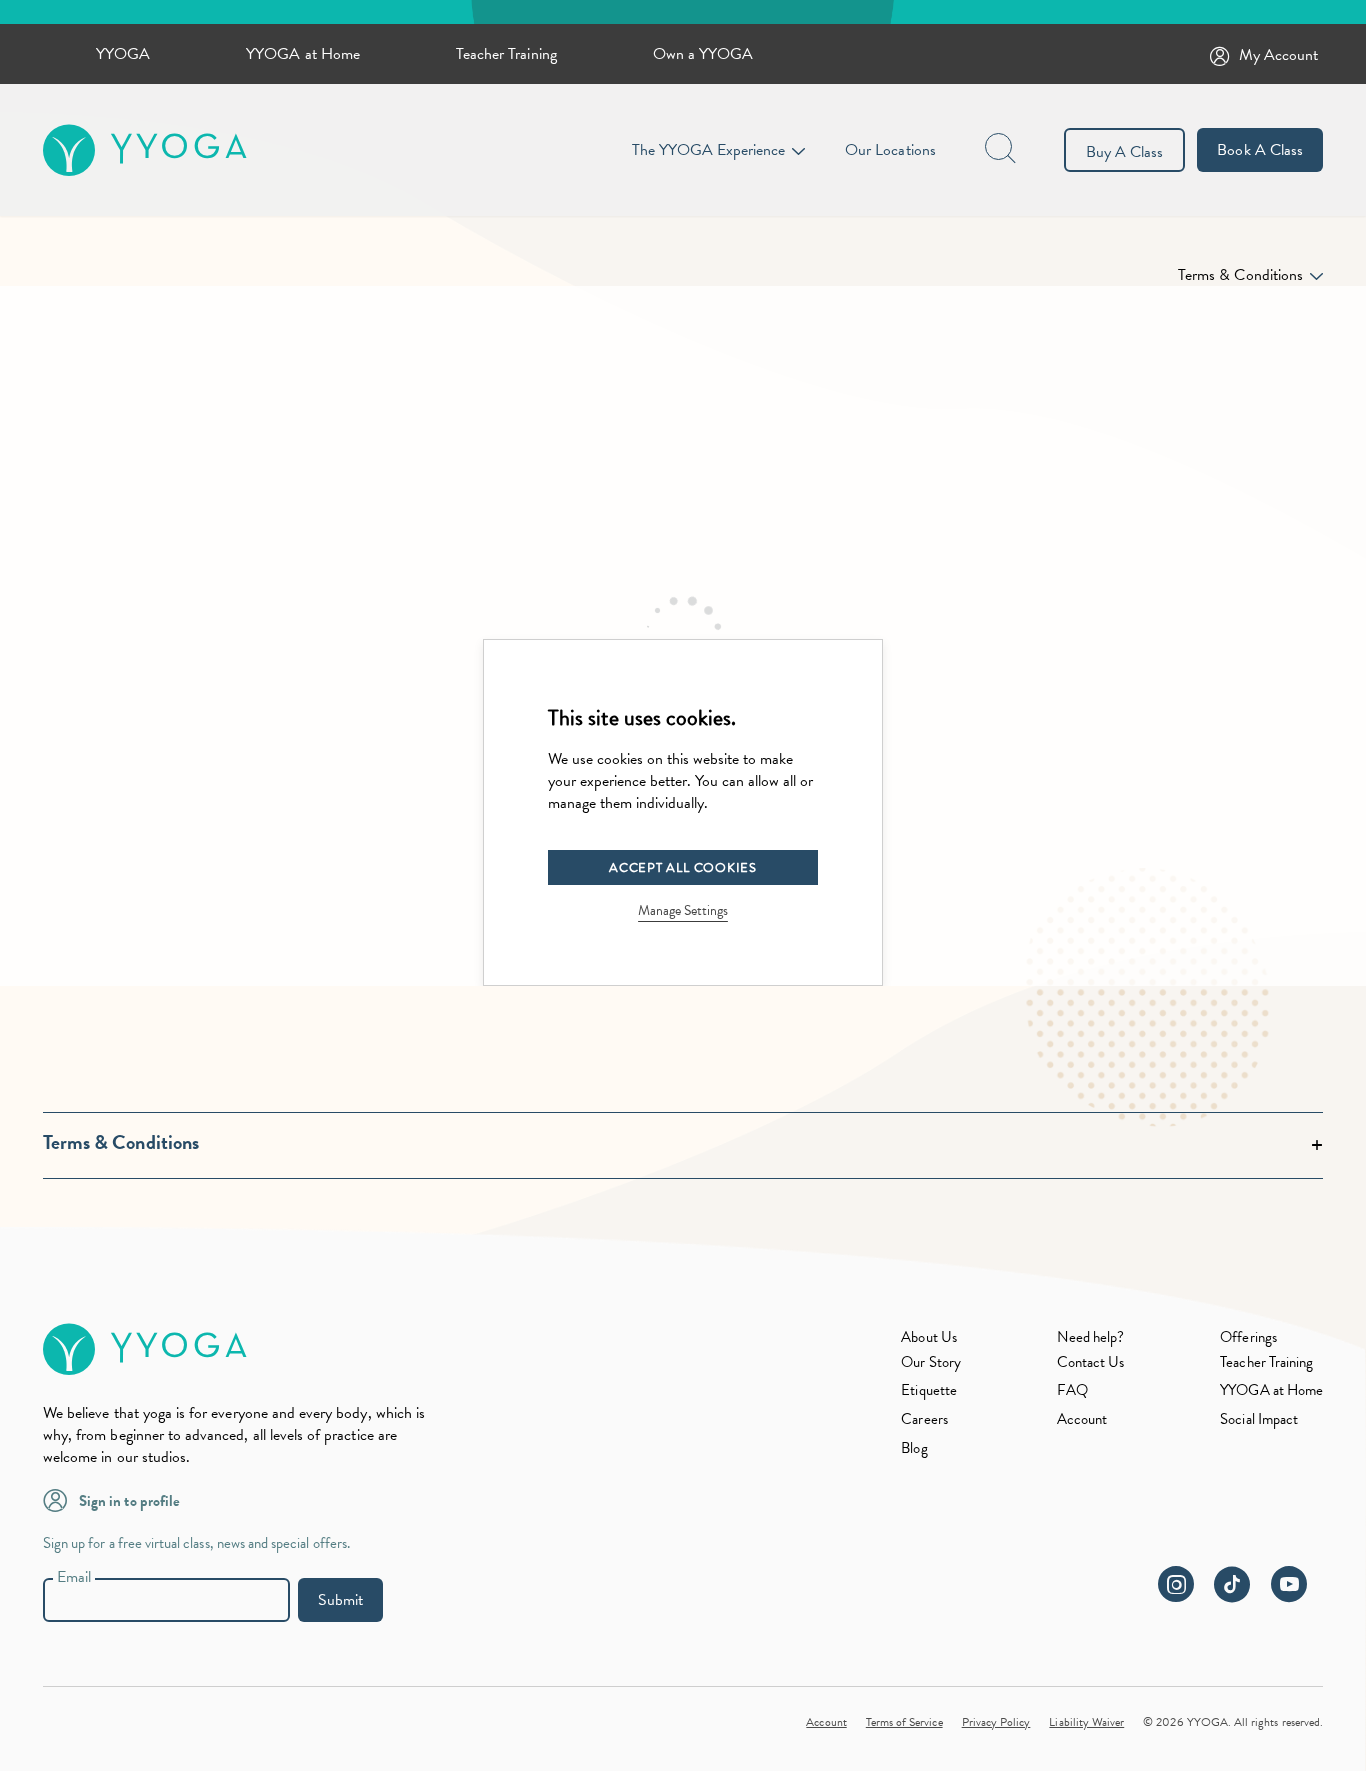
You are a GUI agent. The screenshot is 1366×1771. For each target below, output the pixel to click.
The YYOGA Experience (708, 150)
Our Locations (890, 150)
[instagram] (1184, 1595)
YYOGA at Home (303, 54)
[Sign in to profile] (61, 1499)
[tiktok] (1240, 1595)
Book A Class (1260, 150)
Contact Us (1091, 1362)
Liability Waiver (1086, 1722)
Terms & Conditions (1240, 275)
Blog (914, 1448)
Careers (924, 1419)
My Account (1279, 55)
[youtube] (1297, 1595)
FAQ (1072, 1390)
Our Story (930, 1362)
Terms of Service (904, 1722)
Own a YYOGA (703, 54)
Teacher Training (506, 54)
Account (1082, 1419)
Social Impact (1259, 1419)
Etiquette (928, 1390)
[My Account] (1224, 54)
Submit (340, 1600)
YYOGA (123, 54)
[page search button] (1002, 150)
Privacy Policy (996, 1722)
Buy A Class (1125, 152)
